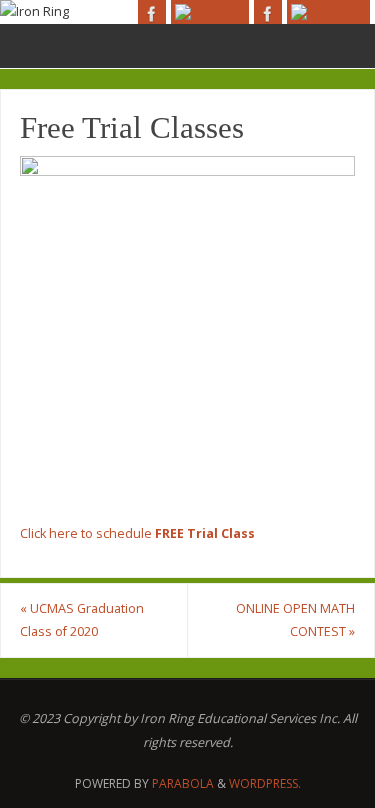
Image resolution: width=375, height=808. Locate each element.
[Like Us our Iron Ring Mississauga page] (152, 14)
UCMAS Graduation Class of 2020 (82, 620)
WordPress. (265, 783)
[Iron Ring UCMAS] (210, 12)
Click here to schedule (137, 533)
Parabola (183, 783)
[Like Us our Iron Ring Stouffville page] (268, 14)
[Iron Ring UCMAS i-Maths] (328, 12)
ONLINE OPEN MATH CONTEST (295, 620)
